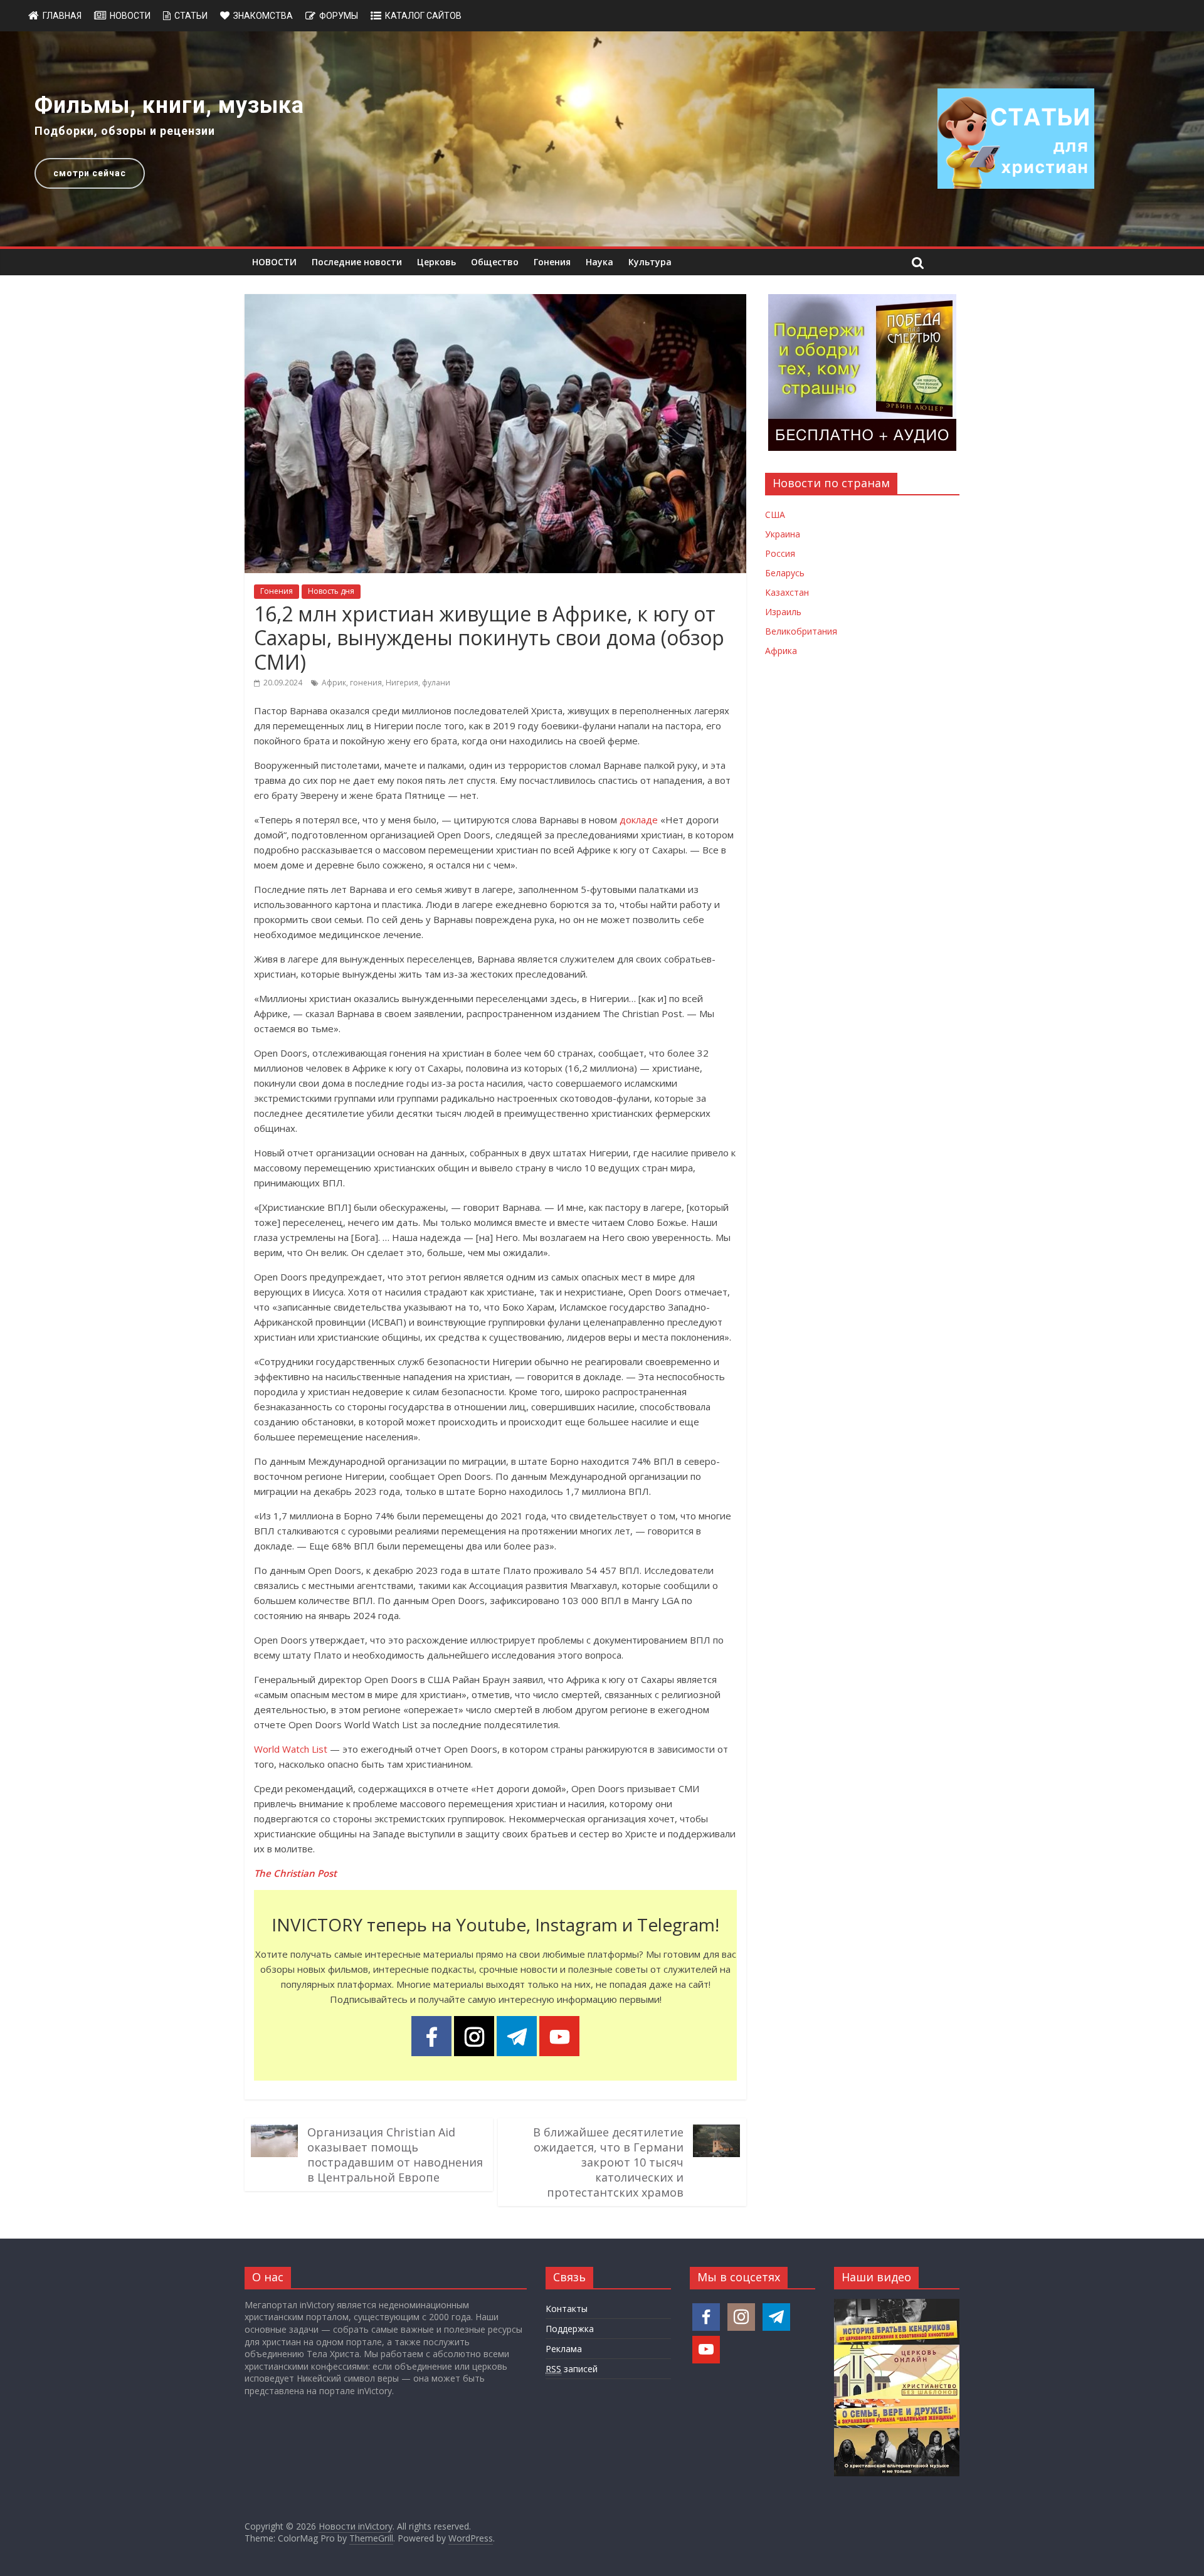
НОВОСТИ (274, 262)
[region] (602, 139)
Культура (650, 262)
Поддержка (570, 2329)
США (775, 515)
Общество (495, 262)
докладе (639, 820)
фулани (436, 683)
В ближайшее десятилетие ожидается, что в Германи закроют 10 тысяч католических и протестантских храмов (608, 2162)
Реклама (564, 2349)
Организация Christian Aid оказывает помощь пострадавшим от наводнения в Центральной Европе (395, 2155)
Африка (781, 651)
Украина (783, 534)
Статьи (191, 16)
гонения (366, 683)
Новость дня (331, 591)
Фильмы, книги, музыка (169, 105)
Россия (780, 553)
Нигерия (402, 683)
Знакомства (263, 16)
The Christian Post (295, 1873)
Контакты (567, 2309)
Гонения (552, 262)
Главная (62, 16)
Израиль (783, 612)
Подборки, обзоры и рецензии (125, 131)
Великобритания (801, 631)
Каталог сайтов (423, 16)
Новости (130, 16)
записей (572, 2369)
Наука (599, 262)
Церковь (436, 262)
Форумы (339, 16)
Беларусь (785, 573)
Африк (334, 683)
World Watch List (291, 1749)
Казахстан (787, 592)
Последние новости (357, 262)
